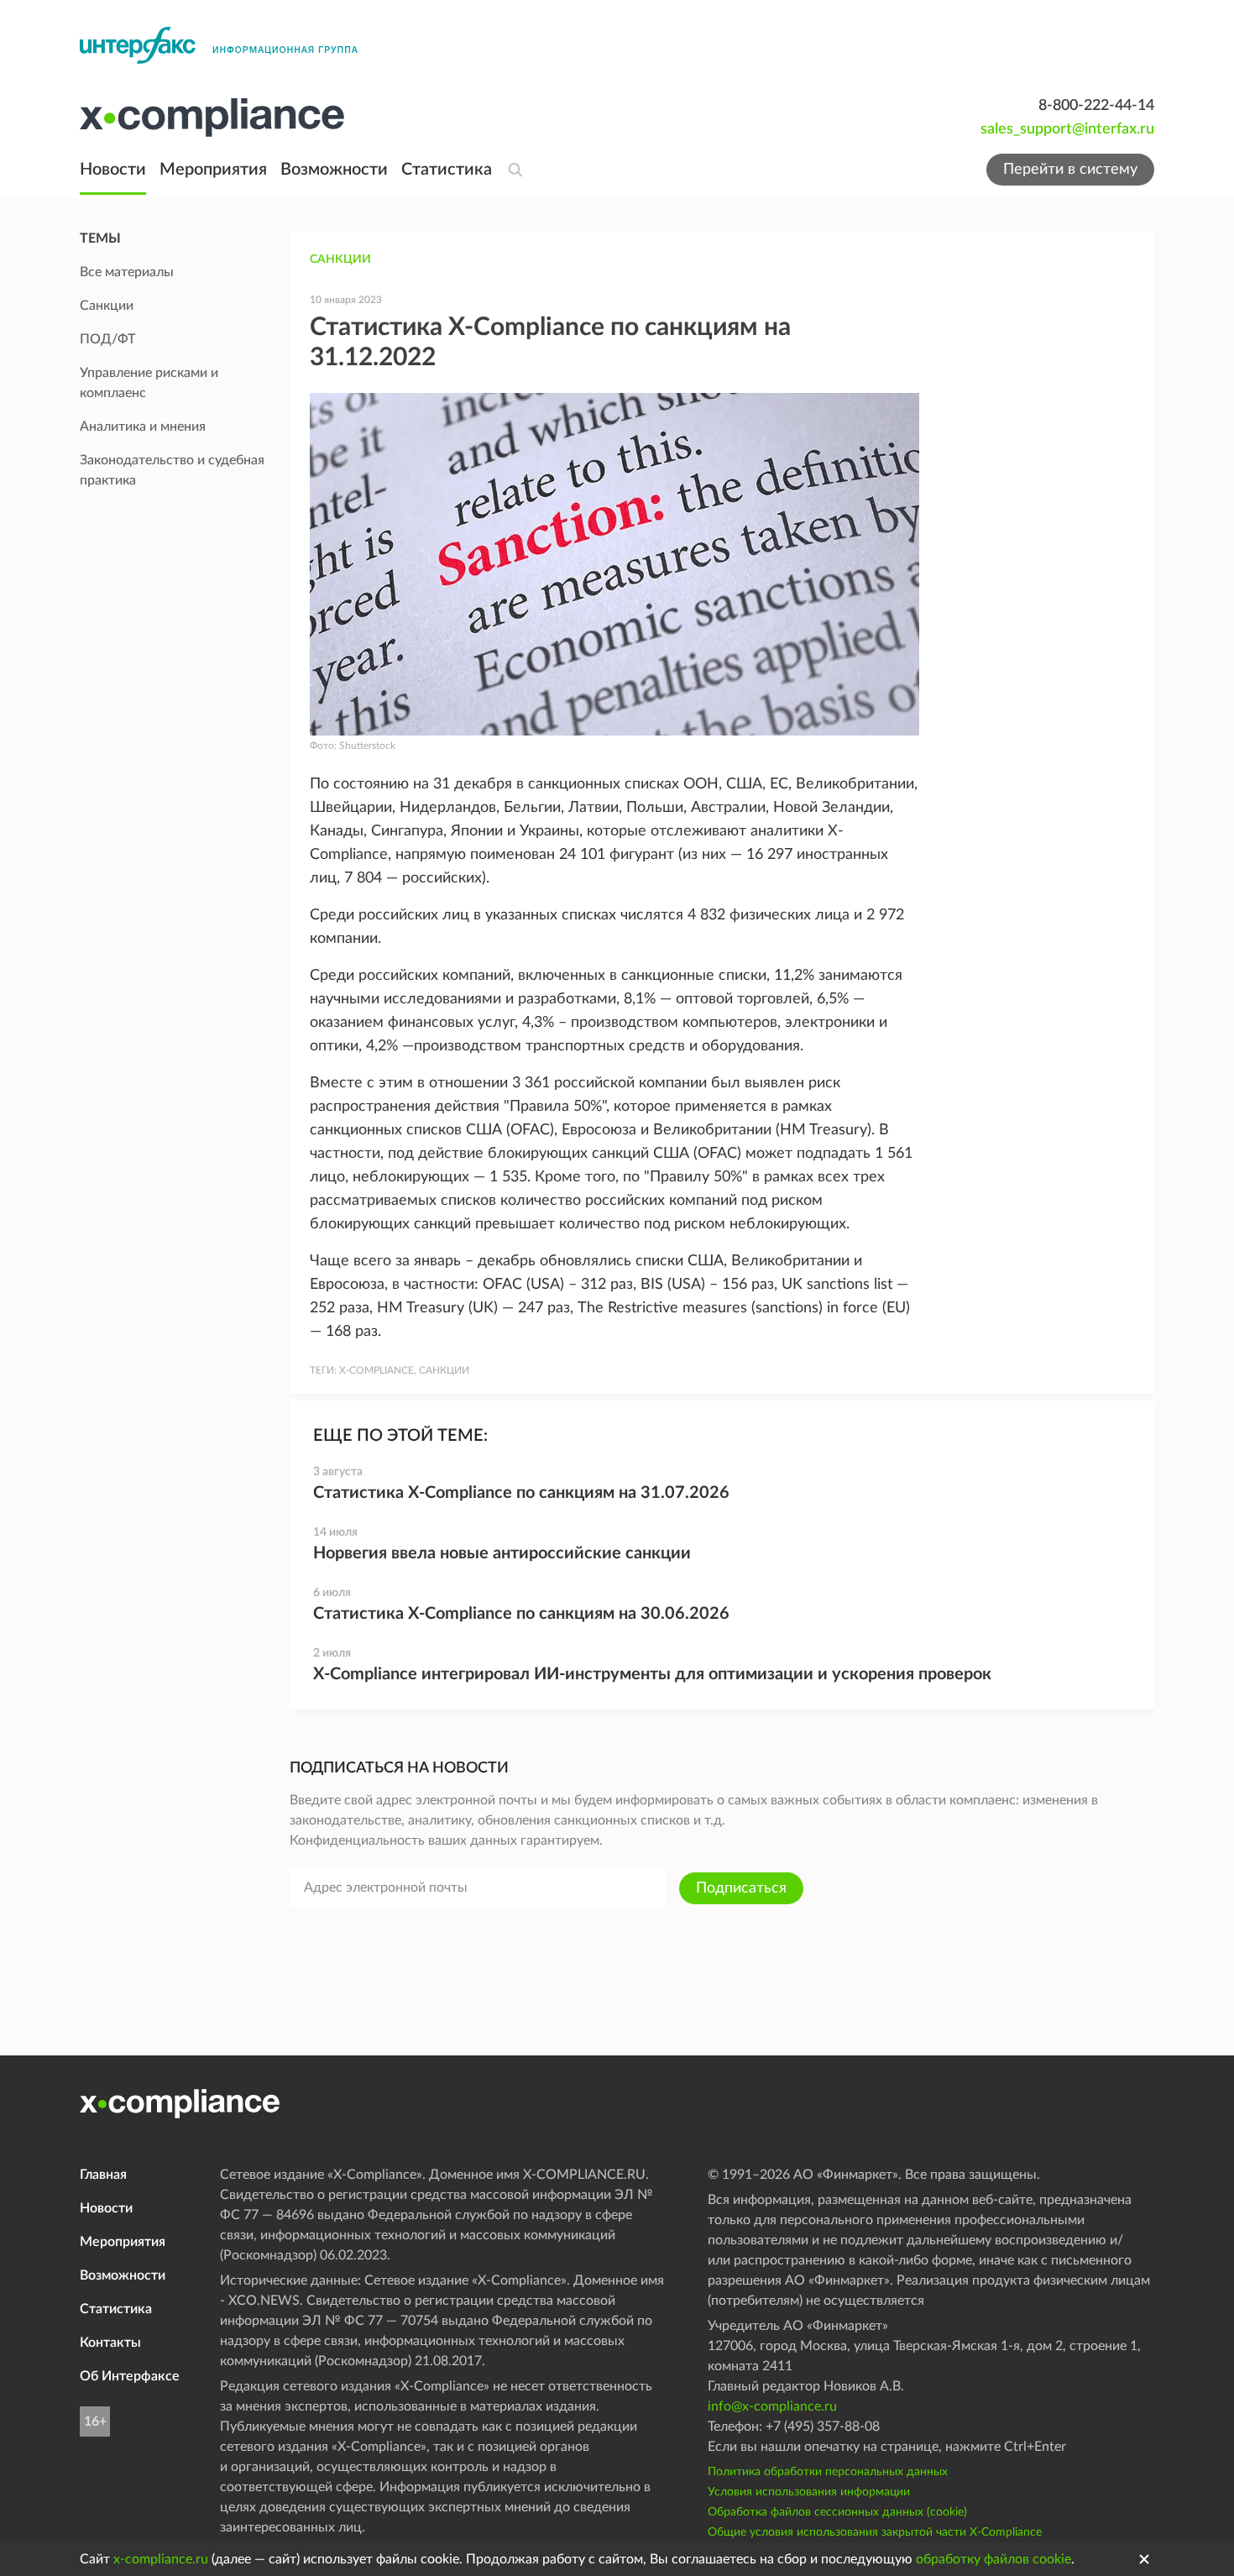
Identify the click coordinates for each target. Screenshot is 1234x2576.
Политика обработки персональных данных (828, 2472)
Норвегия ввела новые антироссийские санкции (502, 1553)
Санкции (340, 259)
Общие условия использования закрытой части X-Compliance (875, 2532)
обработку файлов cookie (993, 2559)
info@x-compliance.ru (772, 2406)
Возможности (334, 170)
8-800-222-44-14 (1096, 106)
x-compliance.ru (161, 2559)
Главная (103, 2175)
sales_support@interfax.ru (1067, 129)
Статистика (447, 170)
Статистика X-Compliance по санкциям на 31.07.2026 (521, 1493)
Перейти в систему (1070, 170)
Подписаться (741, 1888)
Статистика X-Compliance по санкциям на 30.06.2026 (521, 1614)
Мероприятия (213, 170)
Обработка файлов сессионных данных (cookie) (837, 2512)
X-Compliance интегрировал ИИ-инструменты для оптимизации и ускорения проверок (652, 1674)
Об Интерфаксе (130, 2376)
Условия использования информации (809, 2492)
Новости (113, 170)
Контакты (110, 2343)
